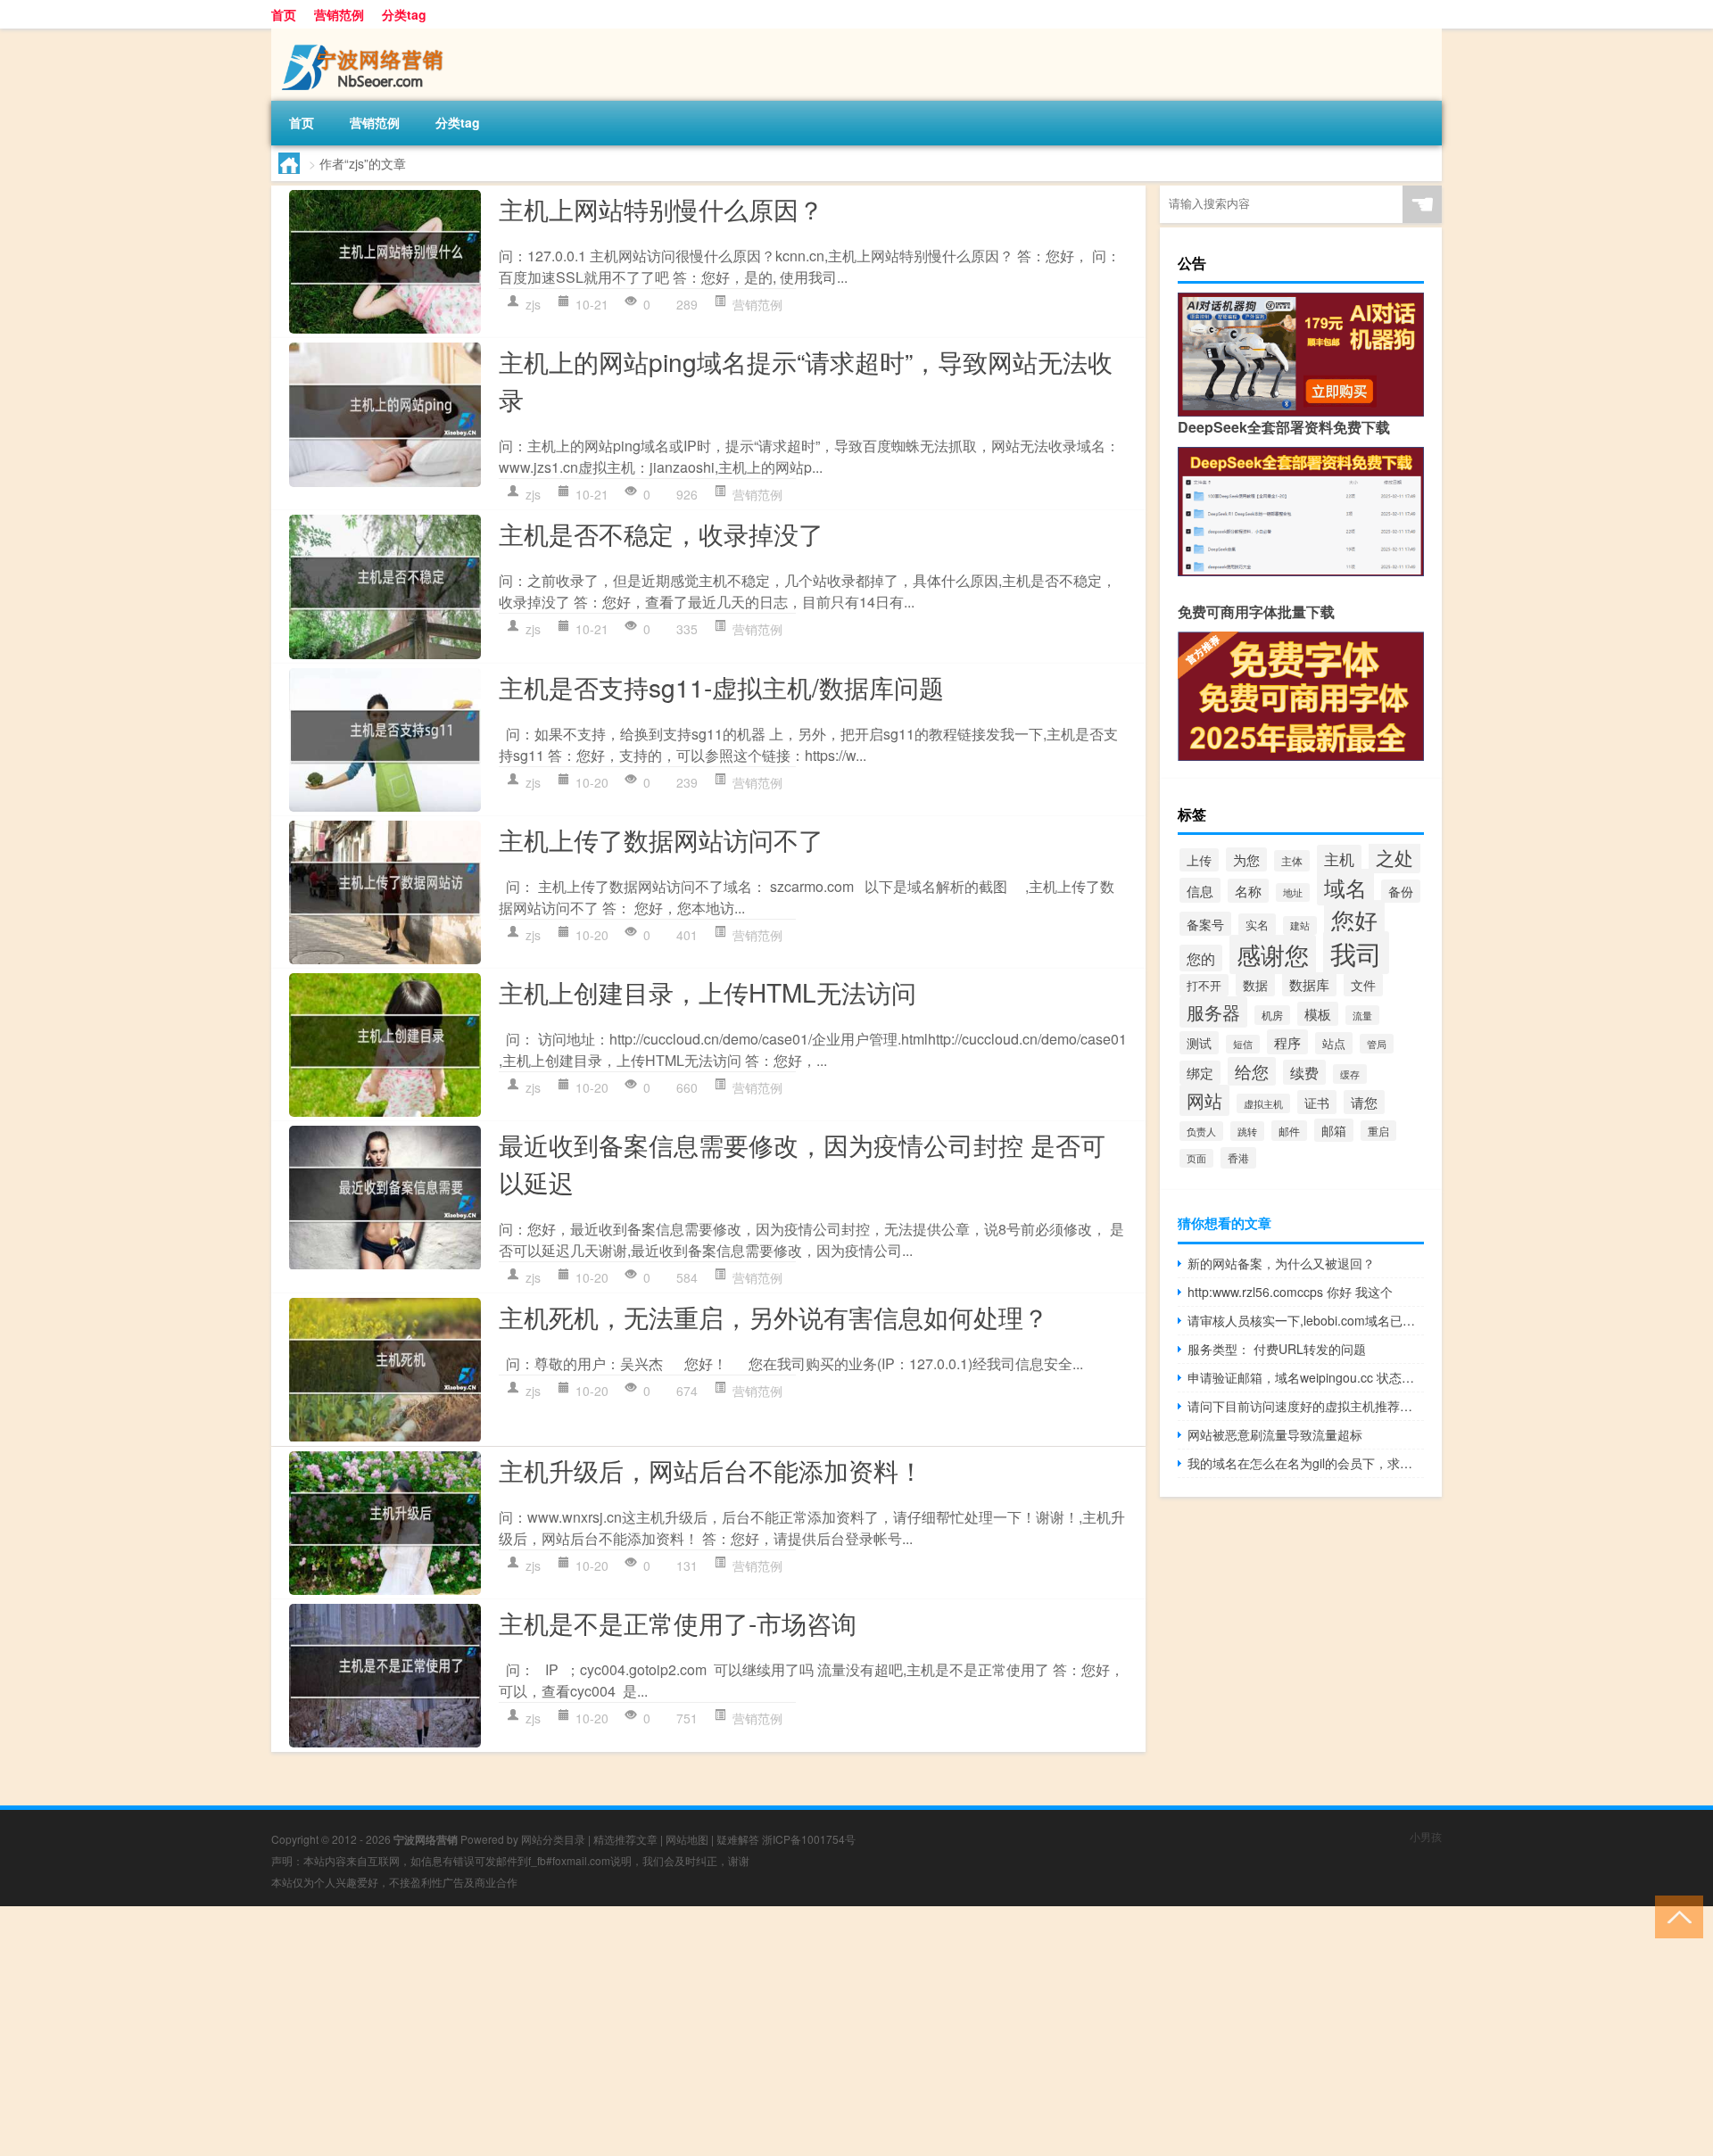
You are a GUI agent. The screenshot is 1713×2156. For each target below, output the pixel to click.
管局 (1377, 1044)
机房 (1272, 1015)
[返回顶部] (1675, 1916)
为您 (1246, 859)
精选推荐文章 (625, 1839)
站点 (1334, 1043)
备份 (1401, 891)
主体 (1292, 861)
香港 (1238, 1158)
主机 (1339, 859)
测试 (1199, 1043)
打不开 (1204, 985)
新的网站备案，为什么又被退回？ (1281, 1263)
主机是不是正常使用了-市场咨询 (678, 1623)
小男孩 (1426, 1836)
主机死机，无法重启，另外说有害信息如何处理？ (774, 1317)
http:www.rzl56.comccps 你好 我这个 (1290, 1292)
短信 (1243, 1044)
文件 (1363, 985)
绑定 (1200, 1073)
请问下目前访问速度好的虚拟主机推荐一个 (1306, 1406)
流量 (1362, 1015)
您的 (1201, 958)
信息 (1200, 890)
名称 (1248, 891)
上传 (1199, 860)
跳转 (1247, 1131)
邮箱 (1334, 1130)
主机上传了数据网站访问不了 (661, 839)
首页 (284, 14)
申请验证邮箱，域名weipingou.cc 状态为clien (1306, 1377)
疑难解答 (738, 1839)
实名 (1257, 925)
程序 (1287, 1042)
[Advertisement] (535, 2031)
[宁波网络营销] (365, 35)
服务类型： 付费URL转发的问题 (1277, 1349)
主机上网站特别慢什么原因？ (661, 209)
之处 (1394, 857)
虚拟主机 (1263, 1103)
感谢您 (1273, 954)
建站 (1300, 925)
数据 (1255, 984)
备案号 (1205, 924)
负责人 (1201, 1131)
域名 (1345, 887)
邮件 (1289, 1131)
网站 (1204, 1100)
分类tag (404, 14)
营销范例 (339, 14)
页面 (1196, 1158)
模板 (1318, 1014)
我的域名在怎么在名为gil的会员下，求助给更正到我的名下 (1306, 1463)
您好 (1354, 920)
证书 (1317, 1102)
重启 (1378, 1131)
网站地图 (687, 1839)
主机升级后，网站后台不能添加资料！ (711, 1470)
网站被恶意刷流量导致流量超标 (1275, 1434)
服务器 (1213, 1012)
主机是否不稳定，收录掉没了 (661, 533)
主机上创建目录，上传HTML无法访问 (708, 992)
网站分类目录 (553, 1839)
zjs (533, 304)
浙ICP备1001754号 (809, 1839)
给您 (1252, 1071)
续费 (1304, 1072)
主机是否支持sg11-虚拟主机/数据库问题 (721, 687)
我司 (1356, 953)
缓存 (1350, 1074)
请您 (1364, 1102)
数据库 (1309, 984)
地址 (1293, 892)
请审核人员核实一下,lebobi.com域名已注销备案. (1306, 1320)
